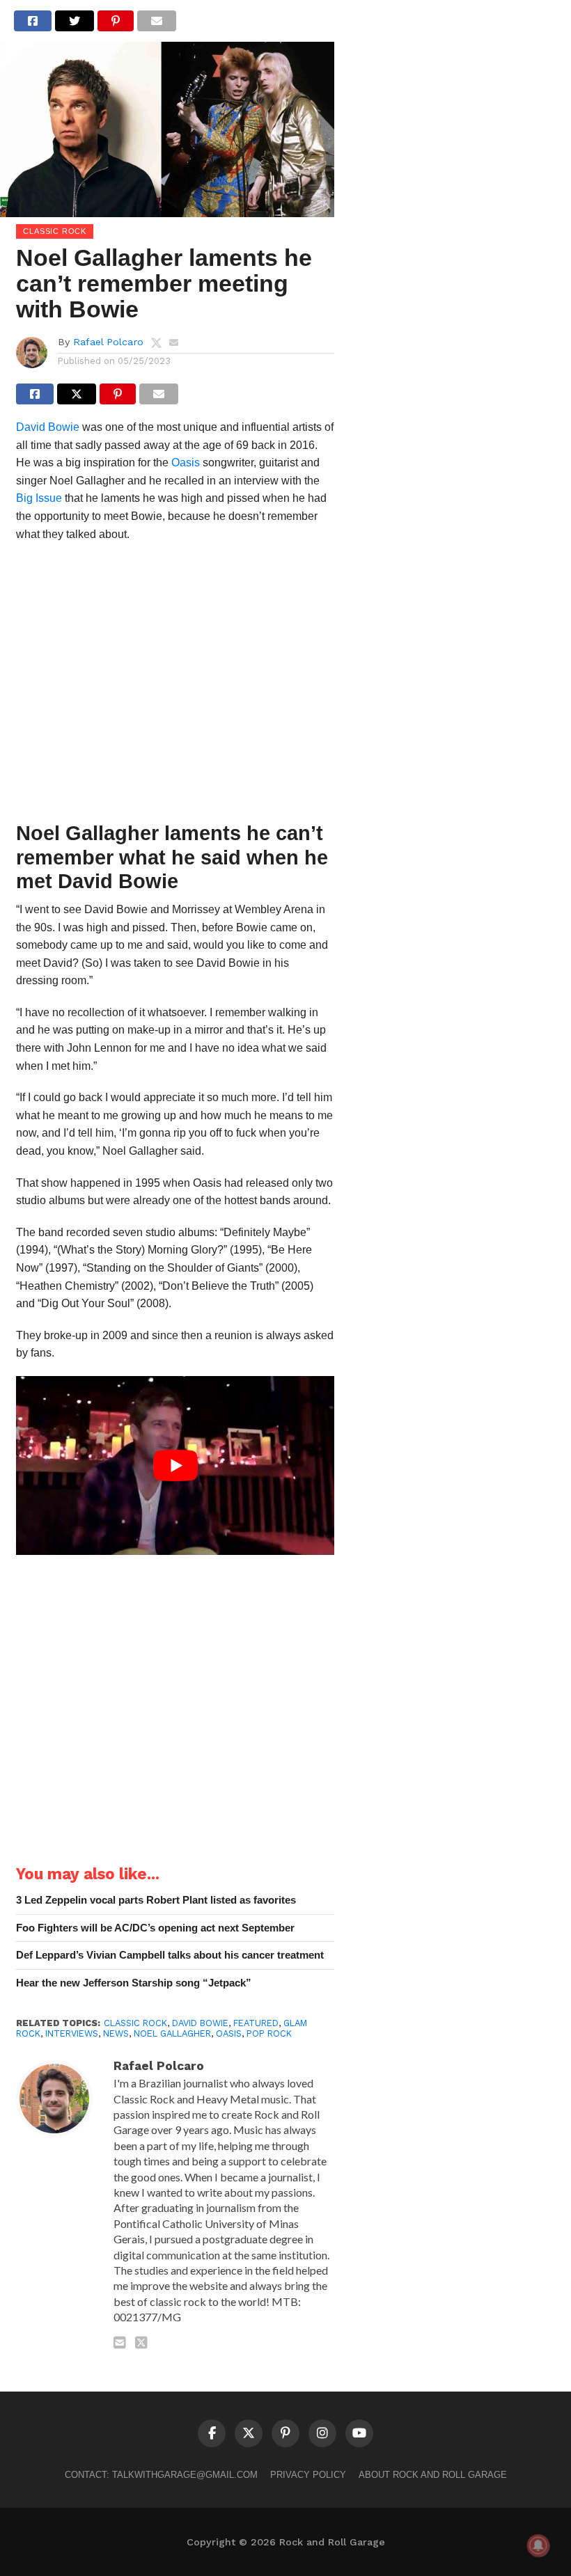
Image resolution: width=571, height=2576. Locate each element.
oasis (229, 2033)
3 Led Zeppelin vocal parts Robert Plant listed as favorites (156, 1900)
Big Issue (39, 498)
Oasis (186, 463)
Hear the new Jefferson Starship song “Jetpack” (134, 1983)
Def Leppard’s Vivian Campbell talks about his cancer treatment (170, 1955)
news (116, 2033)
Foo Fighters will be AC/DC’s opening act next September (155, 1928)
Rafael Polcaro (108, 342)
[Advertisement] (175, 686)
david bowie (200, 2023)
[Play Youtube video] (175, 1465)
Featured (256, 2023)
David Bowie (48, 427)
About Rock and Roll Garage (433, 2475)
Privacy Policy (308, 2475)
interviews (72, 2033)
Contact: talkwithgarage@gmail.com (161, 2475)
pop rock (269, 2033)
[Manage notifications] (538, 2545)
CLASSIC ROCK (135, 2023)
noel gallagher (172, 2033)
